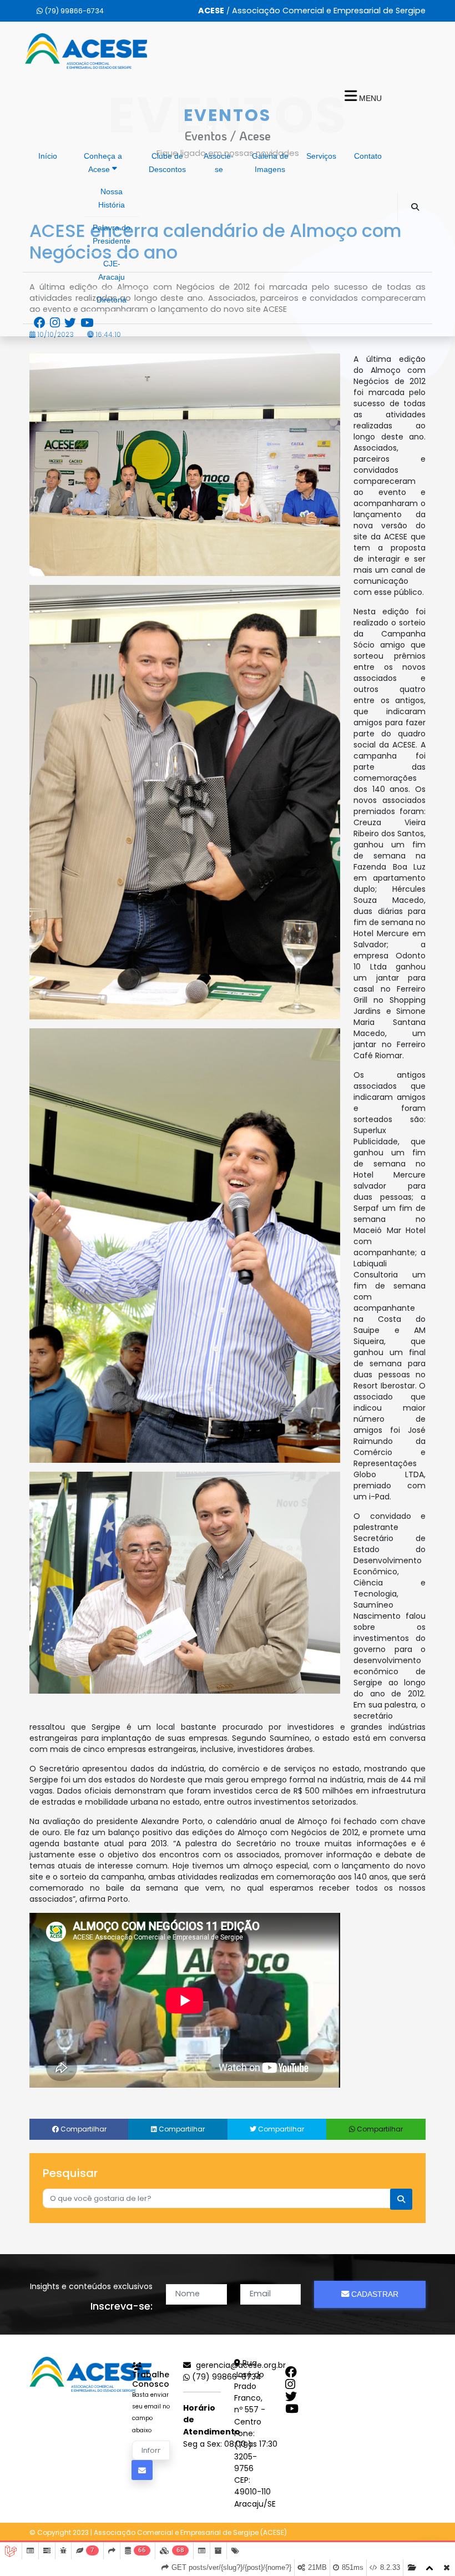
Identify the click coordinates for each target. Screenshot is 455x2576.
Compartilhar (83, 2129)
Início (48, 156)
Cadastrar (374, 2294)
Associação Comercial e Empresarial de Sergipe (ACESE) (190, 2532)
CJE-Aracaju (112, 271)
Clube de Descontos (167, 163)
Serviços (321, 156)
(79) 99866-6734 (226, 2377)
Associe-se (219, 163)
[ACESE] (90, 2374)
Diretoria (112, 300)
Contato (368, 156)
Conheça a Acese (103, 163)
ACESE (86, 51)
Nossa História (112, 198)
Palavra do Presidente (112, 234)
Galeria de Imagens (270, 163)
